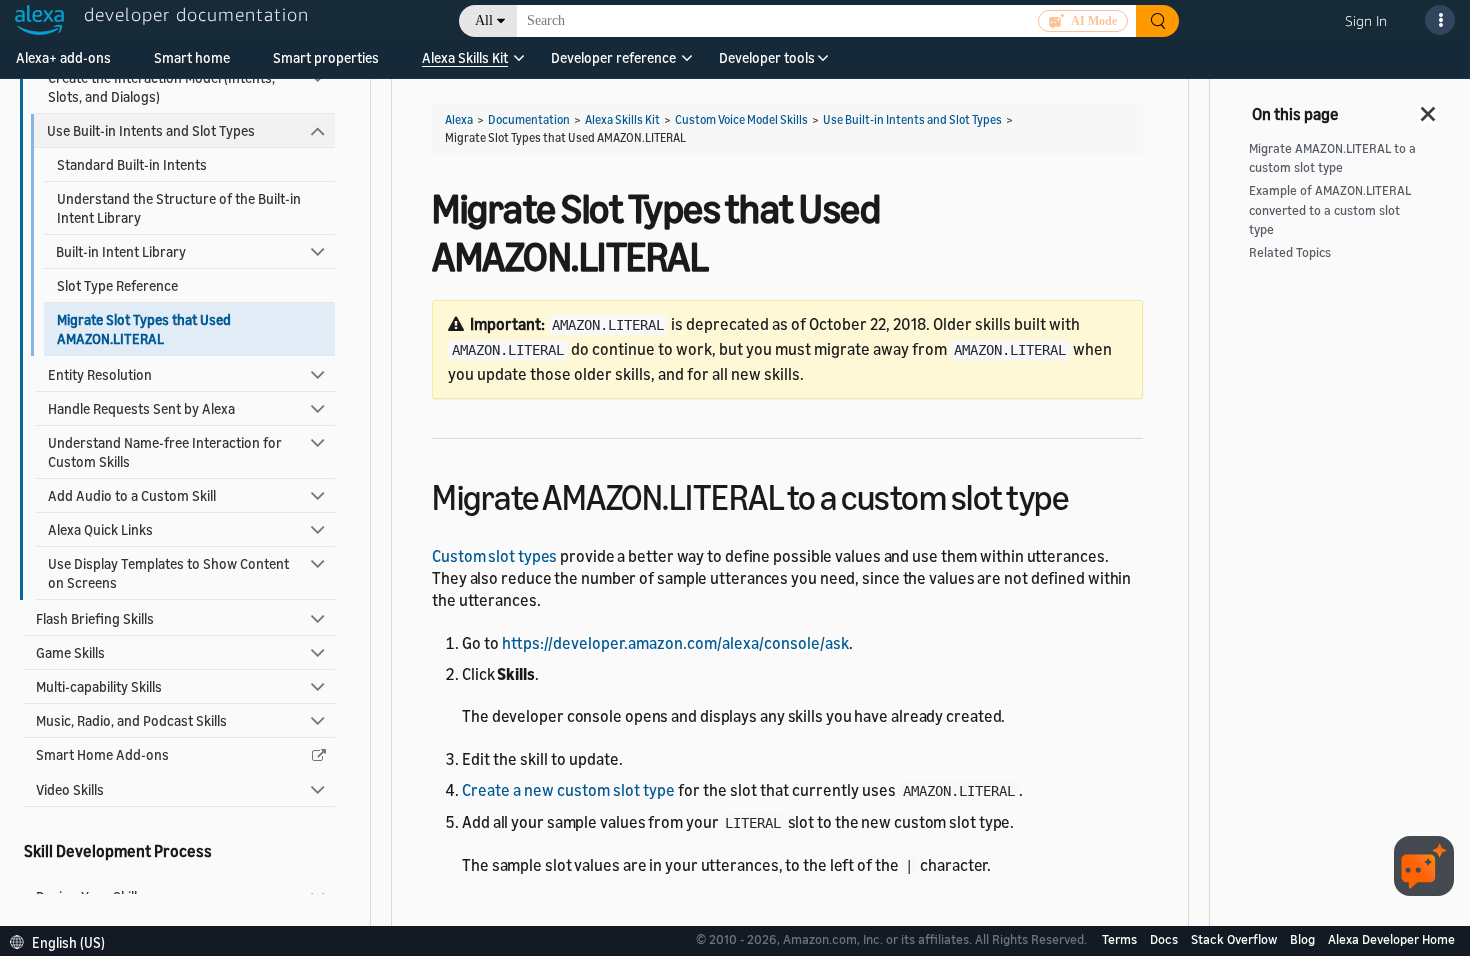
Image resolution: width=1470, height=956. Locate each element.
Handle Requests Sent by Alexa (141, 408)
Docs (1165, 939)
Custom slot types (494, 556)
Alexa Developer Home (1391, 939)
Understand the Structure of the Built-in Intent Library (179, 208)
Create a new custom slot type (568, 790)
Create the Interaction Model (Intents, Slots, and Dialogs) (161, 87)
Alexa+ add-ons (63, 57)
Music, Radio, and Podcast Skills (131, 720)
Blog (1304, 939)
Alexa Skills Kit (465, 57)
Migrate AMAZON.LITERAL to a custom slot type (1332, 158)
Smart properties (326, 57)
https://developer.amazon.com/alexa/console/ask (675, 643)
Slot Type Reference (117, 285)
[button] (465, 64)
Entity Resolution (100, 374)
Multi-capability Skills (99, 686)
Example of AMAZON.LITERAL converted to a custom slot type (1330, 209)
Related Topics (1290, 252)
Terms (1121, 939)
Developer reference (613, 57)
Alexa (459, 119)
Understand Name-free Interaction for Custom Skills (165, 452)
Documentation (529, 119)
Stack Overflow (1235, 939)
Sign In (1366, 20)
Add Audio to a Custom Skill (132, 495)
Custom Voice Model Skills (741, 119)
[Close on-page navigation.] (1429, 108)
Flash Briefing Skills (95, 618)
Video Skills (70, 789)
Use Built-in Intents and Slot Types (151, 130)
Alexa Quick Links (100, 529)
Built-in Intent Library (121, 251)
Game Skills (70, 652)
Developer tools (767, 57)
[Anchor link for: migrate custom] (1085, 494)
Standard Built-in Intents (132, 164)
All (484, 20)
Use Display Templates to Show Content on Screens (168, 573)
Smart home (192, 57)
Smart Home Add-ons (102, 754)
